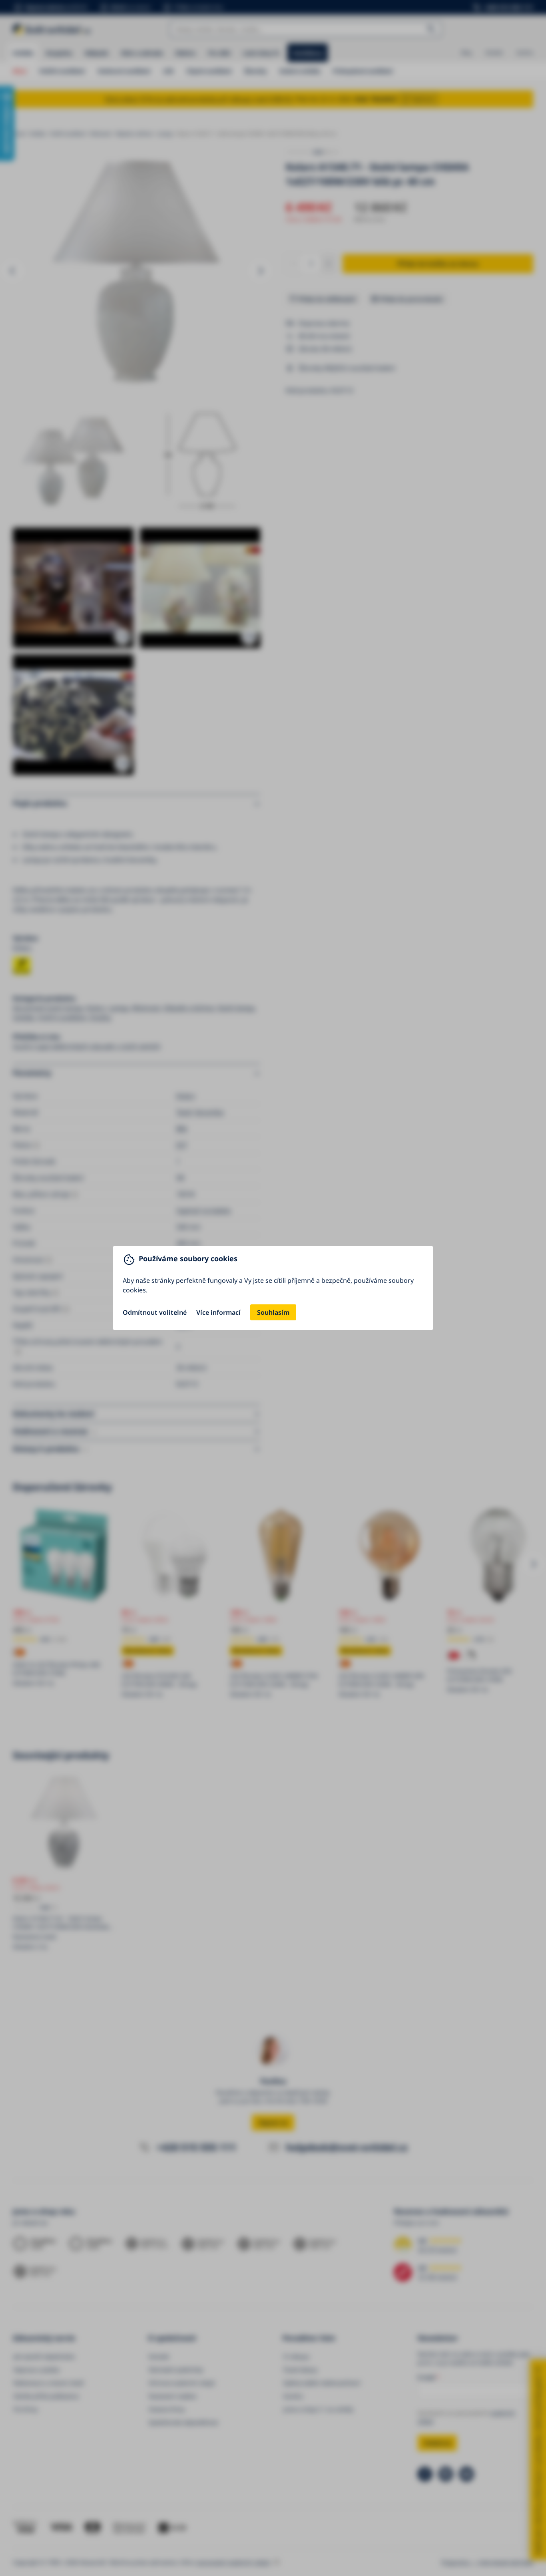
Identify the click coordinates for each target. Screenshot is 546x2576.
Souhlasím (273, 1312)
